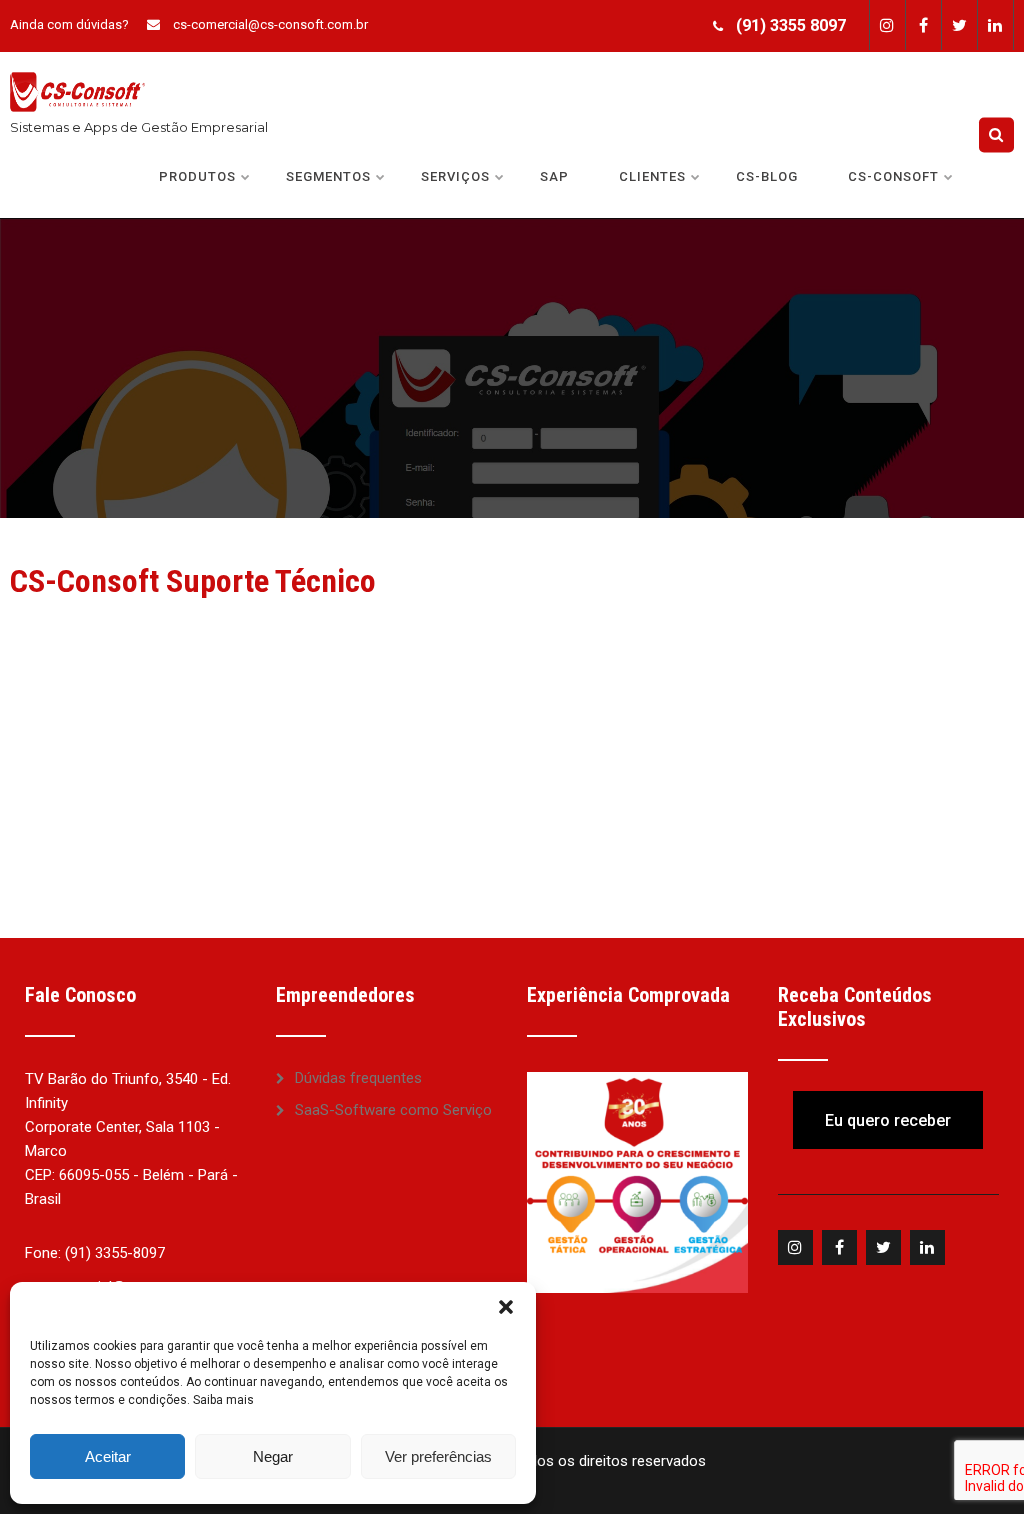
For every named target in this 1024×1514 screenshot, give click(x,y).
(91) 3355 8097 (791, 25)
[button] (506, 1307)
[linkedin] (995, 25)
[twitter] (959, 25)
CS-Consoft (893, 176)
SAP (554, 176)
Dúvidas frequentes (358, 1078)
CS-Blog (767, 176)
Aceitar (108, 1456)
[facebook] (923, 25)
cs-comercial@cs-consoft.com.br (270, 24)
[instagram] (887, 25)
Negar (273, 1456)
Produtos (197, 176)
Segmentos (328, 176)
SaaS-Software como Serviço (393, 1110)
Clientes (652, 176)
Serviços (455, 176)
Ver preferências (438, 1456)
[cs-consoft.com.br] (77, 61)
